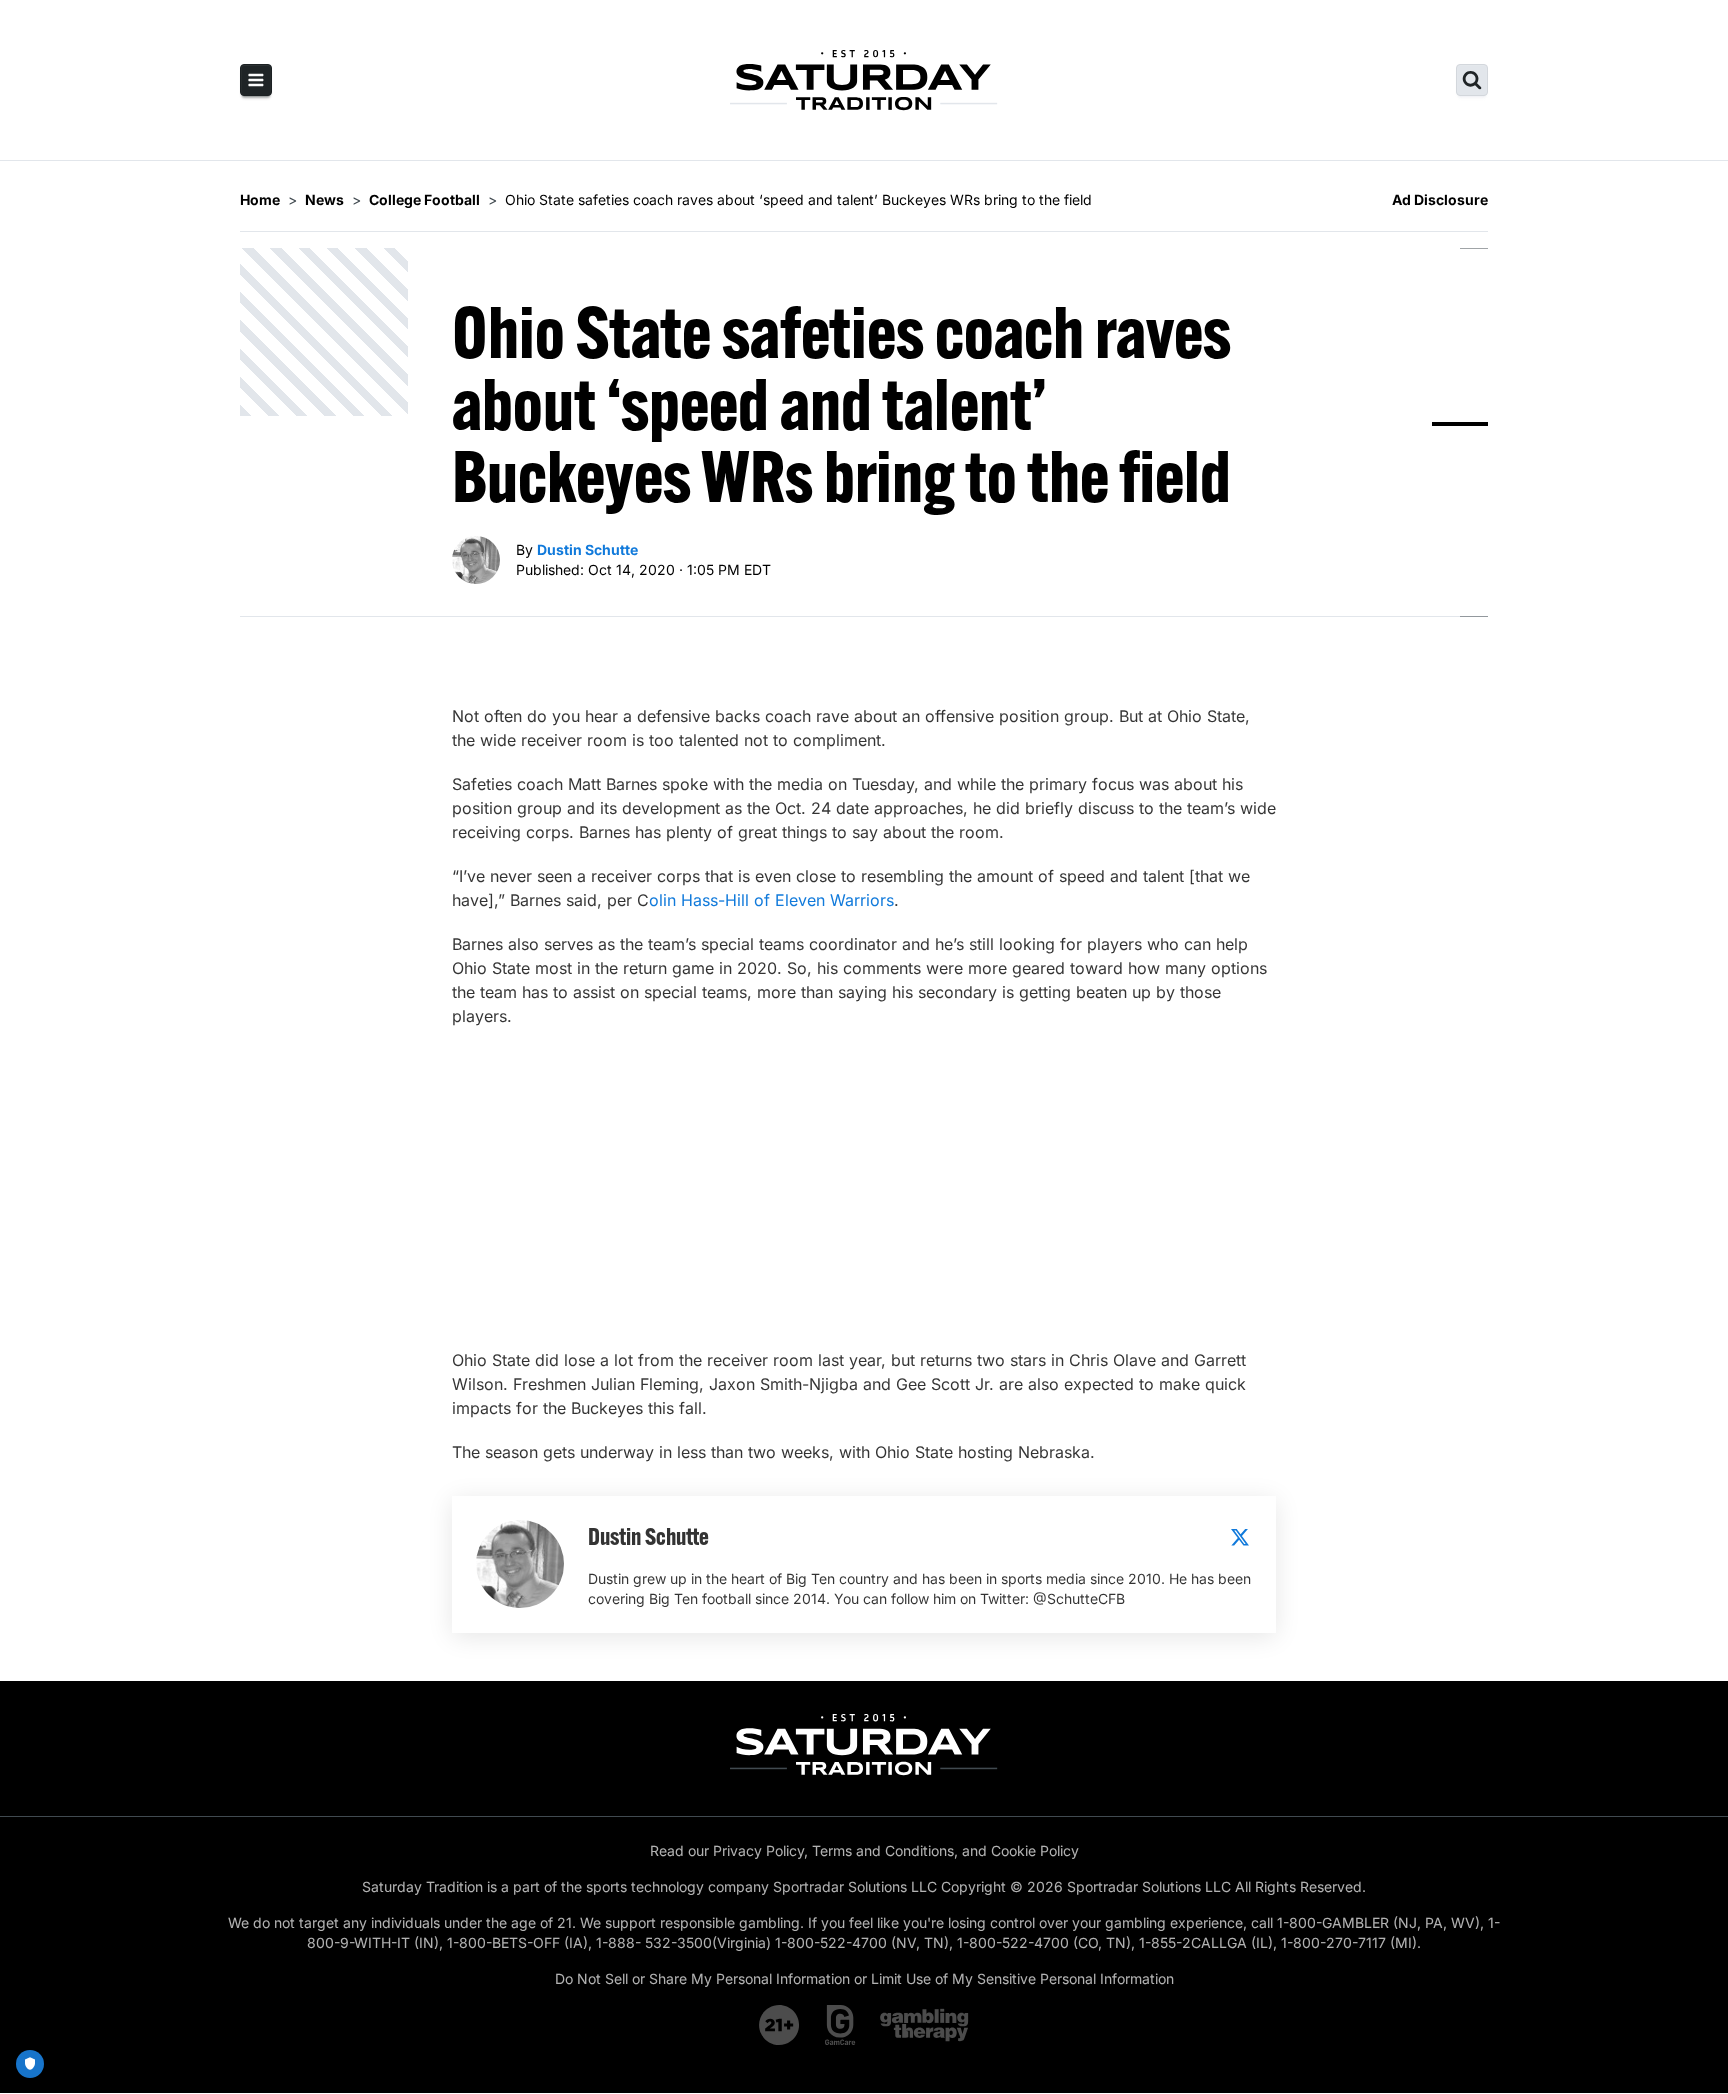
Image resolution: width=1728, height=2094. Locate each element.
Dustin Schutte (587, 549)
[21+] (780, 2025)
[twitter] (1240, 1537)
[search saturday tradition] (1472, 80)
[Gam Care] (840, 2025)
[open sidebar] (256, 80)
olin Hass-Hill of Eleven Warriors (771, 900)
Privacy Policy (758, 1850)
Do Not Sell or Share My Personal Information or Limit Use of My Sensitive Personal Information (864, 1978)
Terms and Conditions (883, 1850)
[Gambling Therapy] (924, 2025)
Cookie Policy (1035, 1850)
